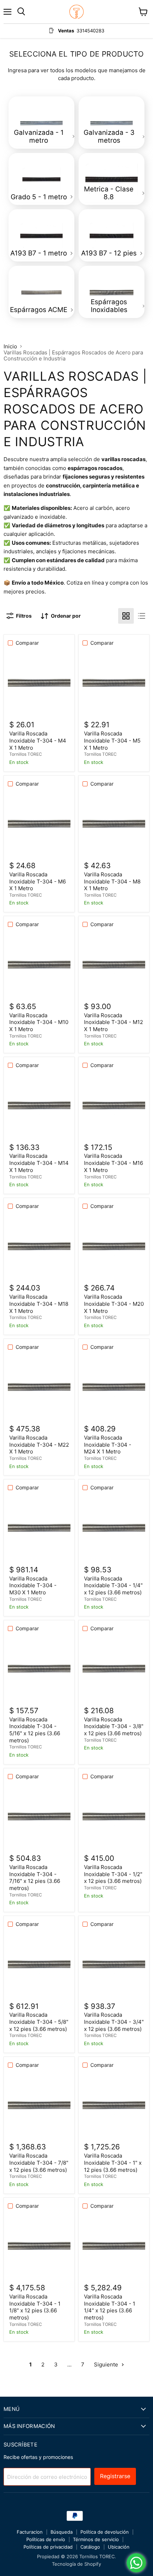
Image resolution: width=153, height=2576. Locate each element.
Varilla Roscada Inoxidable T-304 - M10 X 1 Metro (39, 1022)
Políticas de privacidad (48, 2547)
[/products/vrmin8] (114, 823)
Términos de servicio (96, 2539)
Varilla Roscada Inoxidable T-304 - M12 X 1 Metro (114, 1022)
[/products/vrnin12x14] (114, 1527)
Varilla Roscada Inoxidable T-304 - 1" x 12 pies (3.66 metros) (113, 2163)
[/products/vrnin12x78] (39, 2105)
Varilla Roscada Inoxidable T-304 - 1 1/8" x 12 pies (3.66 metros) (35, 2307)
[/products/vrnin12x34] (114, 1964)
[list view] (142, 616)
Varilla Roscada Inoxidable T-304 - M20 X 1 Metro (114, 1304)
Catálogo (90, 2547)
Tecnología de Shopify (76, 2564)
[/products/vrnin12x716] (39, 1816)
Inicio (10, 346)
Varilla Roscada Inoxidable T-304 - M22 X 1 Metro (39, 1445)
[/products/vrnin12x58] (39, 1964)
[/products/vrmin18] (39, 1246)
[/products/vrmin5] (114, 682)
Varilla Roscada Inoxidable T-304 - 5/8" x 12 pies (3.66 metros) (39, 2022)
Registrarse (115, 2476)
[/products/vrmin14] (39, 1105)
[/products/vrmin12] (114, 964)
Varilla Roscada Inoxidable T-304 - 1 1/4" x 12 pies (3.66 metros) (110, 2307)
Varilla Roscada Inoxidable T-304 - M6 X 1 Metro (38, 881)
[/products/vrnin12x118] (39, 2245)
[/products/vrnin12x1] (114, 2105)
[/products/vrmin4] (39, 682)
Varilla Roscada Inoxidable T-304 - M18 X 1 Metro (39, 1304)
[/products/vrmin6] (39, 823)
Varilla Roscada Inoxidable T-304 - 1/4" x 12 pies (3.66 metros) (113, 1585)
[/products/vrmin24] (114, 1387)
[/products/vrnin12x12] (114, 1816)
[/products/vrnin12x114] (114, 2245)
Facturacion (30, 2532)
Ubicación (119, 2547)
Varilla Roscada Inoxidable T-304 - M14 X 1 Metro (39, 1163)
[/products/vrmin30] (39, 1527)
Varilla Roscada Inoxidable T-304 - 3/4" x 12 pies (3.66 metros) (114, 2022)
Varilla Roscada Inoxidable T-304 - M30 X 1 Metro (33, 1585)
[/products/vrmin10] (39, 964)
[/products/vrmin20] (114, 1246)
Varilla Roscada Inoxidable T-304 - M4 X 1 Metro (38, 740)
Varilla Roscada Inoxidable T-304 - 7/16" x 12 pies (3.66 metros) (35, 1878)
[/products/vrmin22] (39, 1387)
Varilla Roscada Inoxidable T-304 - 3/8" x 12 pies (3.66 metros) (114, 1726)
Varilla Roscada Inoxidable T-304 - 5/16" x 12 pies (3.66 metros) (35, 1730)
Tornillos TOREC (26, 754)
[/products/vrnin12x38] (114, 1668)
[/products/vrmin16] (114, 1105)
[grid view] (126, 616)
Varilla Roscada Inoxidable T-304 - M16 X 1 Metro (114, 1163)
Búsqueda (62, 2532)
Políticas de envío (46, 2539)
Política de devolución (105, 2532)
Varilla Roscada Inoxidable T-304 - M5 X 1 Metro (112, 740)
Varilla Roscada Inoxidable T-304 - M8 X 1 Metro (112, 881)
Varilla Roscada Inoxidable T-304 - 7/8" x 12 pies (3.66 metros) (39, 2163)
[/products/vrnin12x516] (39, 1668)
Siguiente (107, 2364)
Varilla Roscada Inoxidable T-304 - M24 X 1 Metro (108, 1445)
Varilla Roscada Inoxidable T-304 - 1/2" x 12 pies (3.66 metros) (113, 1874)
